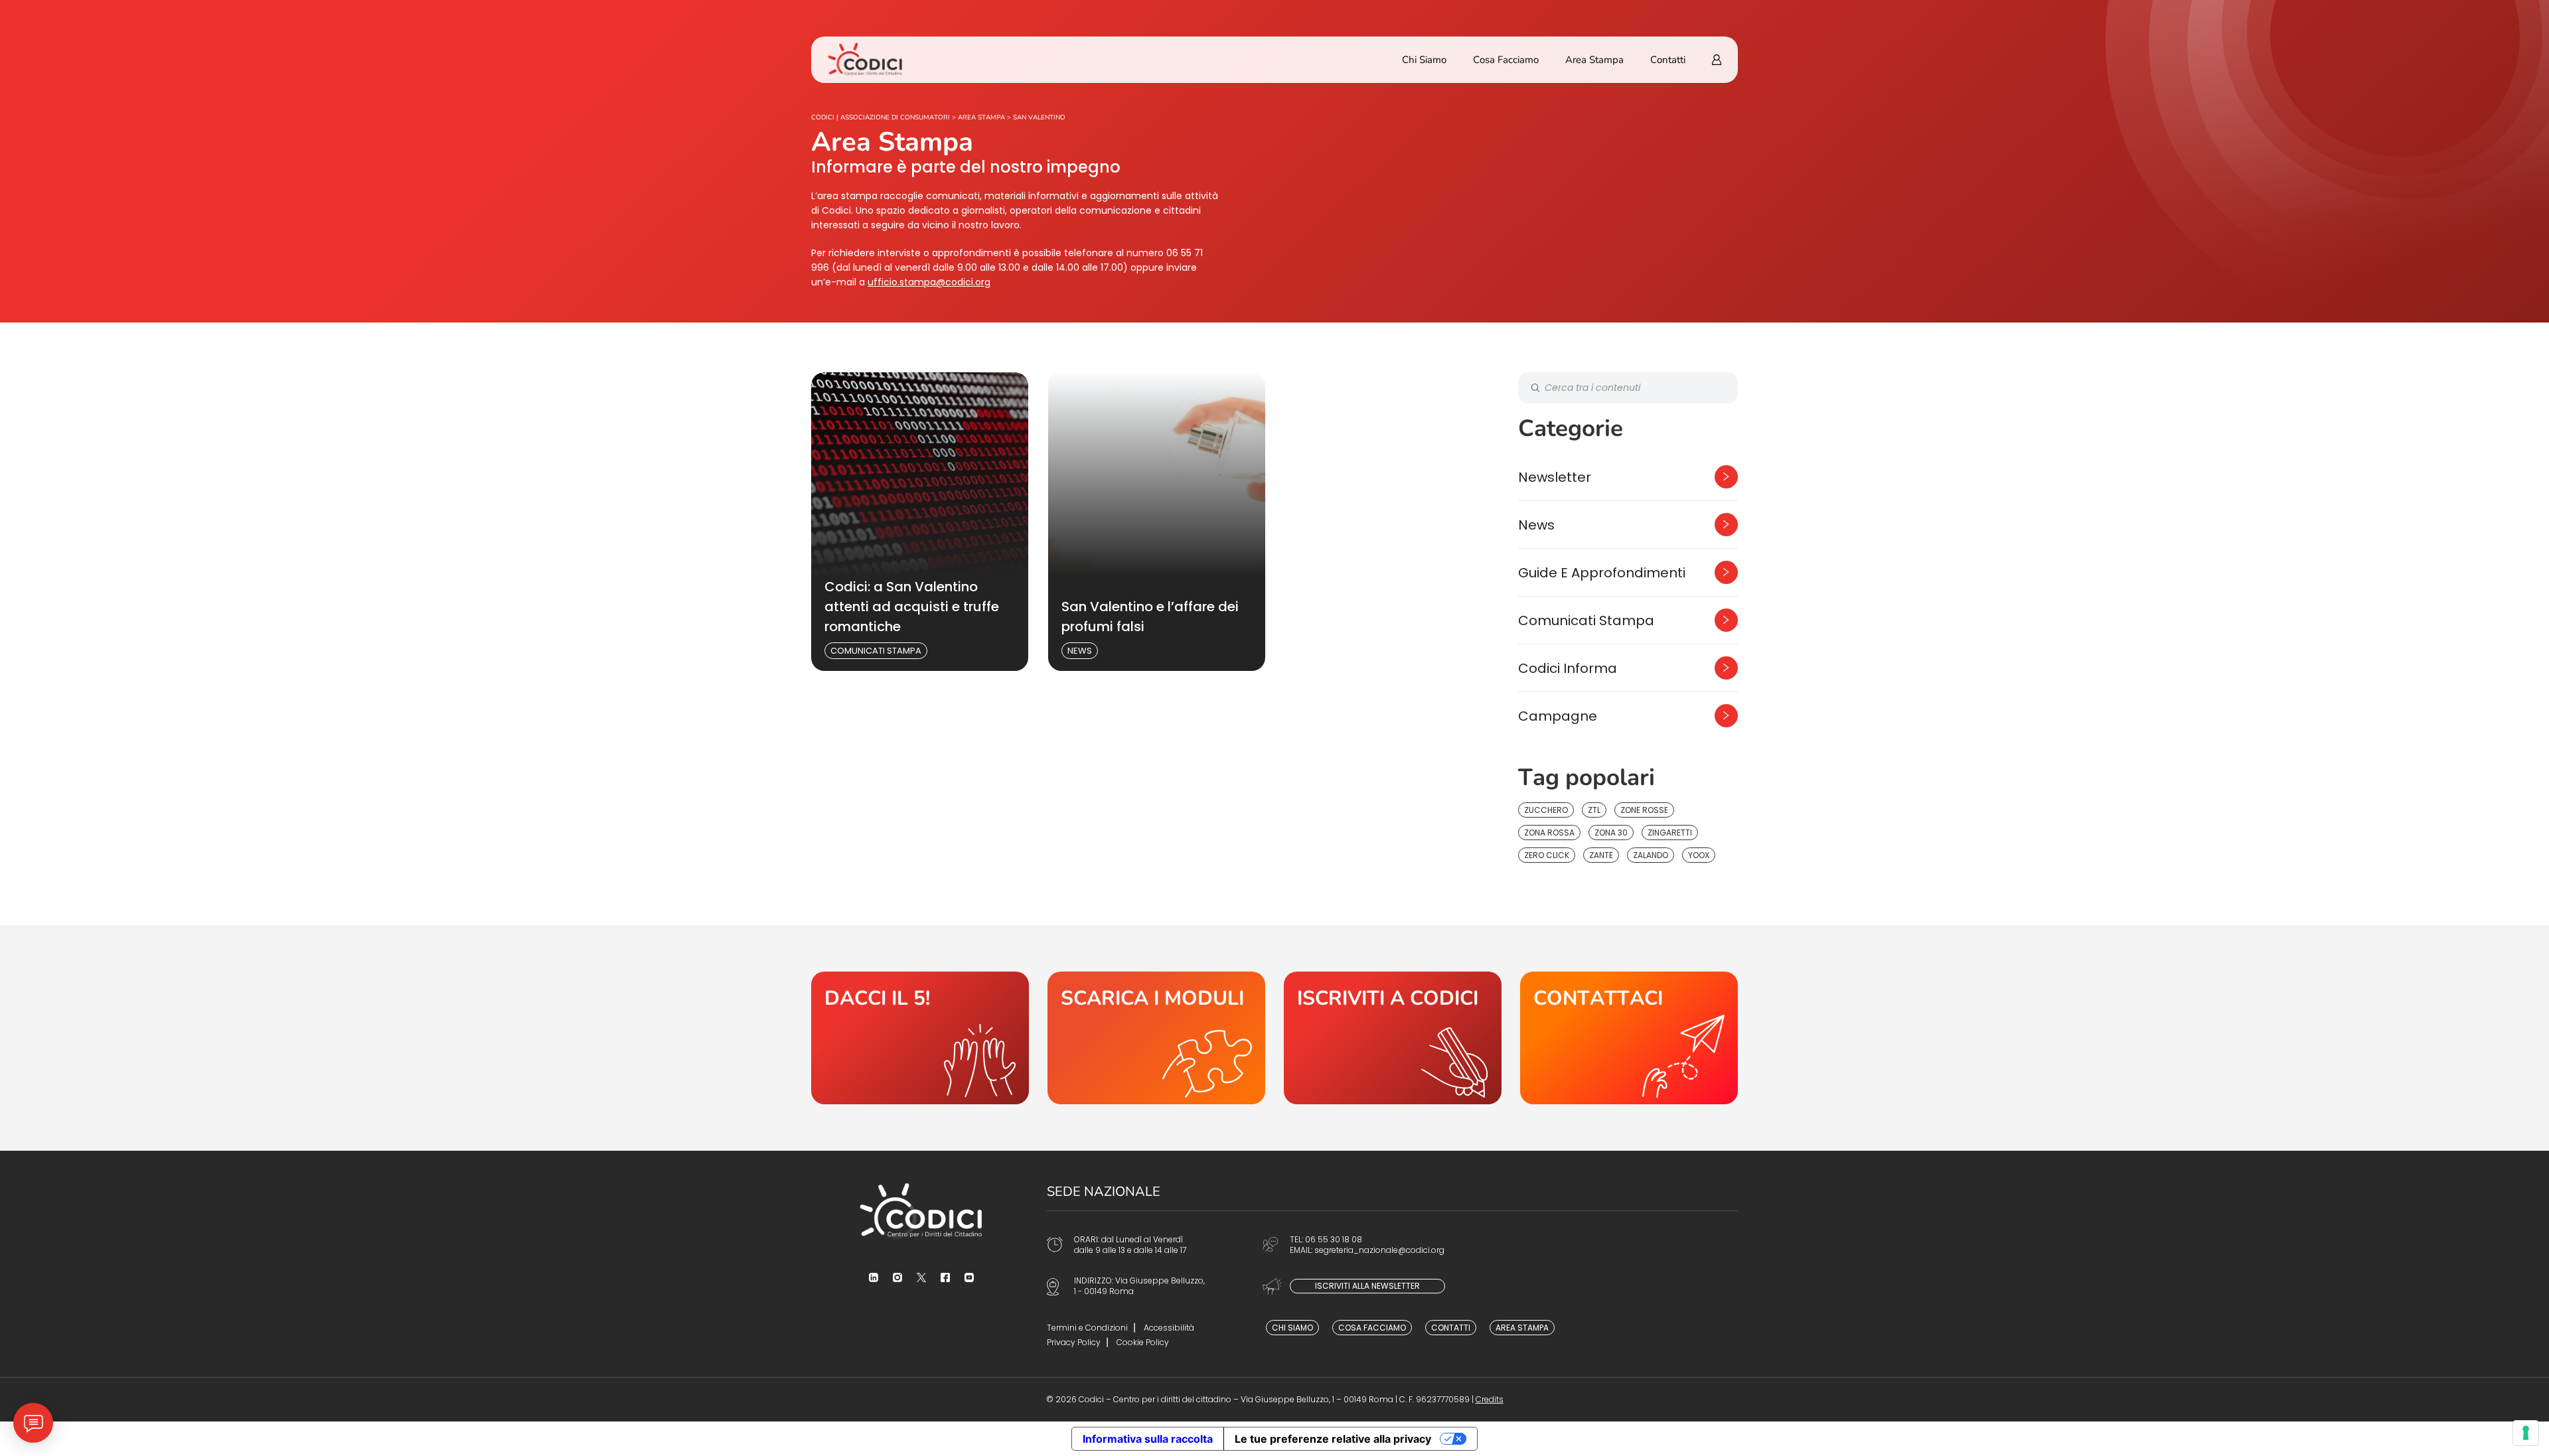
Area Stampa (1594, 60)
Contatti (1668, 60)
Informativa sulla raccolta (1148, 1439)
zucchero (1546, 810)
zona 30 (1611, 833)
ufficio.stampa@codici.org (929, 282)
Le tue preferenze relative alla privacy (1333, 1439)
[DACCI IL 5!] (920, 1038)
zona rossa (1549, 833)
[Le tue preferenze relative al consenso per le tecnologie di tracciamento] (2526, 1433)
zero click (1547, 855)
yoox (1699, 855)
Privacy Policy (1074, 1342)
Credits (1490, 1399)
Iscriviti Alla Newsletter (1367, 1286)
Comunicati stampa (876, 651)
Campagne (1558, 716)
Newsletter (1555, 477)
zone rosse (1644, 810)
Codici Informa (1568, 668)
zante (1601, 855)
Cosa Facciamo (1506, 60)
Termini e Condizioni (1087, 1328)
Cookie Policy (1143, 1342)
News (1080, 651)
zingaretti (1670, 833)
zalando (1651, 855)
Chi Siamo (1424, 60)
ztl (1594, 810)
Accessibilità (1169, 1328)
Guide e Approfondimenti (1602, 573)
